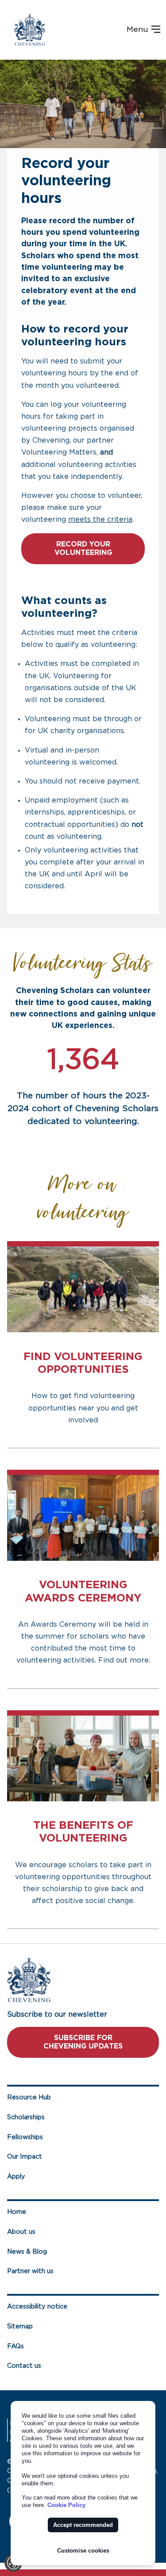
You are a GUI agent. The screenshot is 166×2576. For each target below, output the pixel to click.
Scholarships (26, 2117)
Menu (139, 30)
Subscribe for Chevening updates (83, 2042)
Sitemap (20, 2326)
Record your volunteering (83, 548)
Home (17, 2212)
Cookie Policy (66, 2505)
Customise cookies (83, 2551)
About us (21, 2232)
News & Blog (27, 2252)
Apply (16, 2177)
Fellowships (25, 2137)
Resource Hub (29, 2097)
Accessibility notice (37, 2307)
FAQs (15, 2346)
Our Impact (25, 2157)
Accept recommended (83, 2525)
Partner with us (30, 2271)
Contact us (24, 2366)
